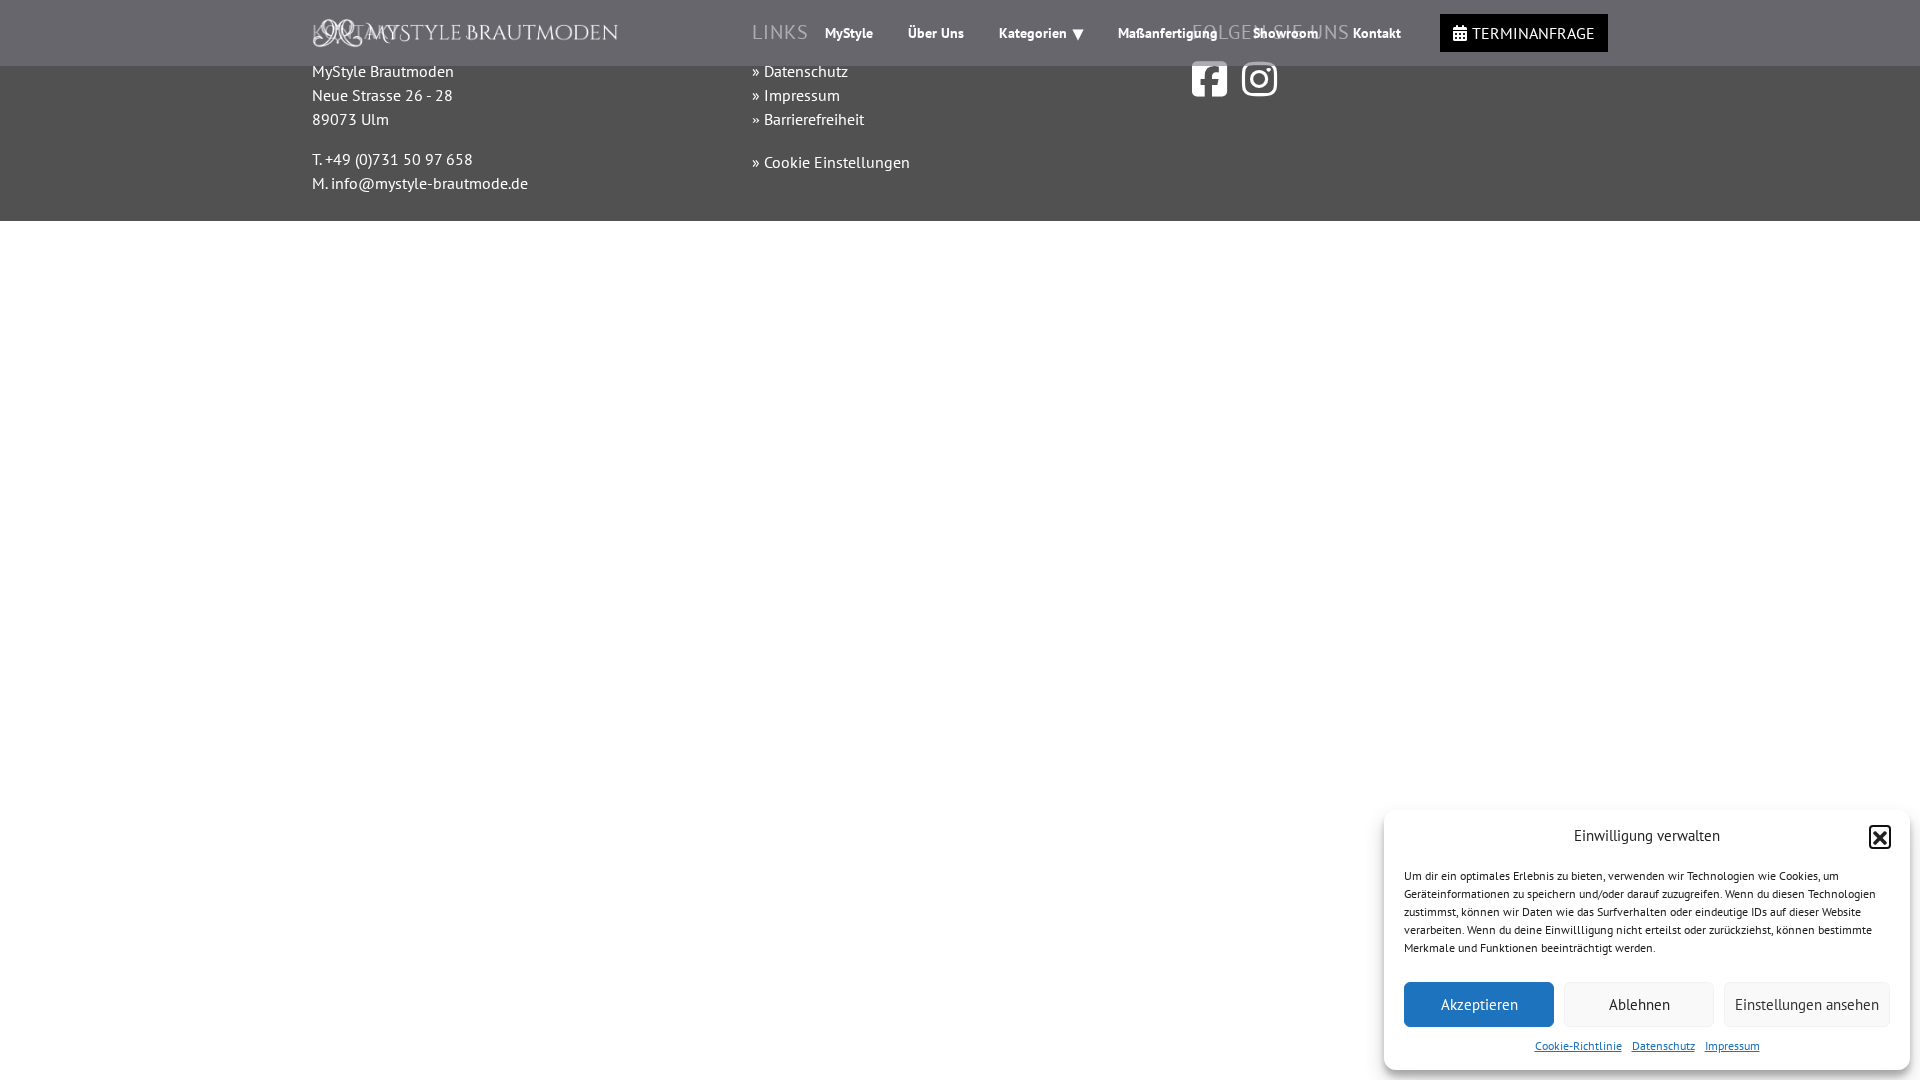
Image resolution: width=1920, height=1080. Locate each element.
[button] (1880, 836)
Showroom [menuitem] (1285, 33)
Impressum (1732, 1045)
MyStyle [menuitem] (849, 33)
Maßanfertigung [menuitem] (1168, 33)
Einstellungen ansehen (1807, 1004)
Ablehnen (1639, 1004)
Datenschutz (1663, 1045)
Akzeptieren (1479, 1004)
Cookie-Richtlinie (1578, 1045)
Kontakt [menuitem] (1377, 33)
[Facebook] (1209, 88)
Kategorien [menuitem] (1033, 33)
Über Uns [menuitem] (936, 33)
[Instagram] (1259, 88)
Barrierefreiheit (814, 119)
